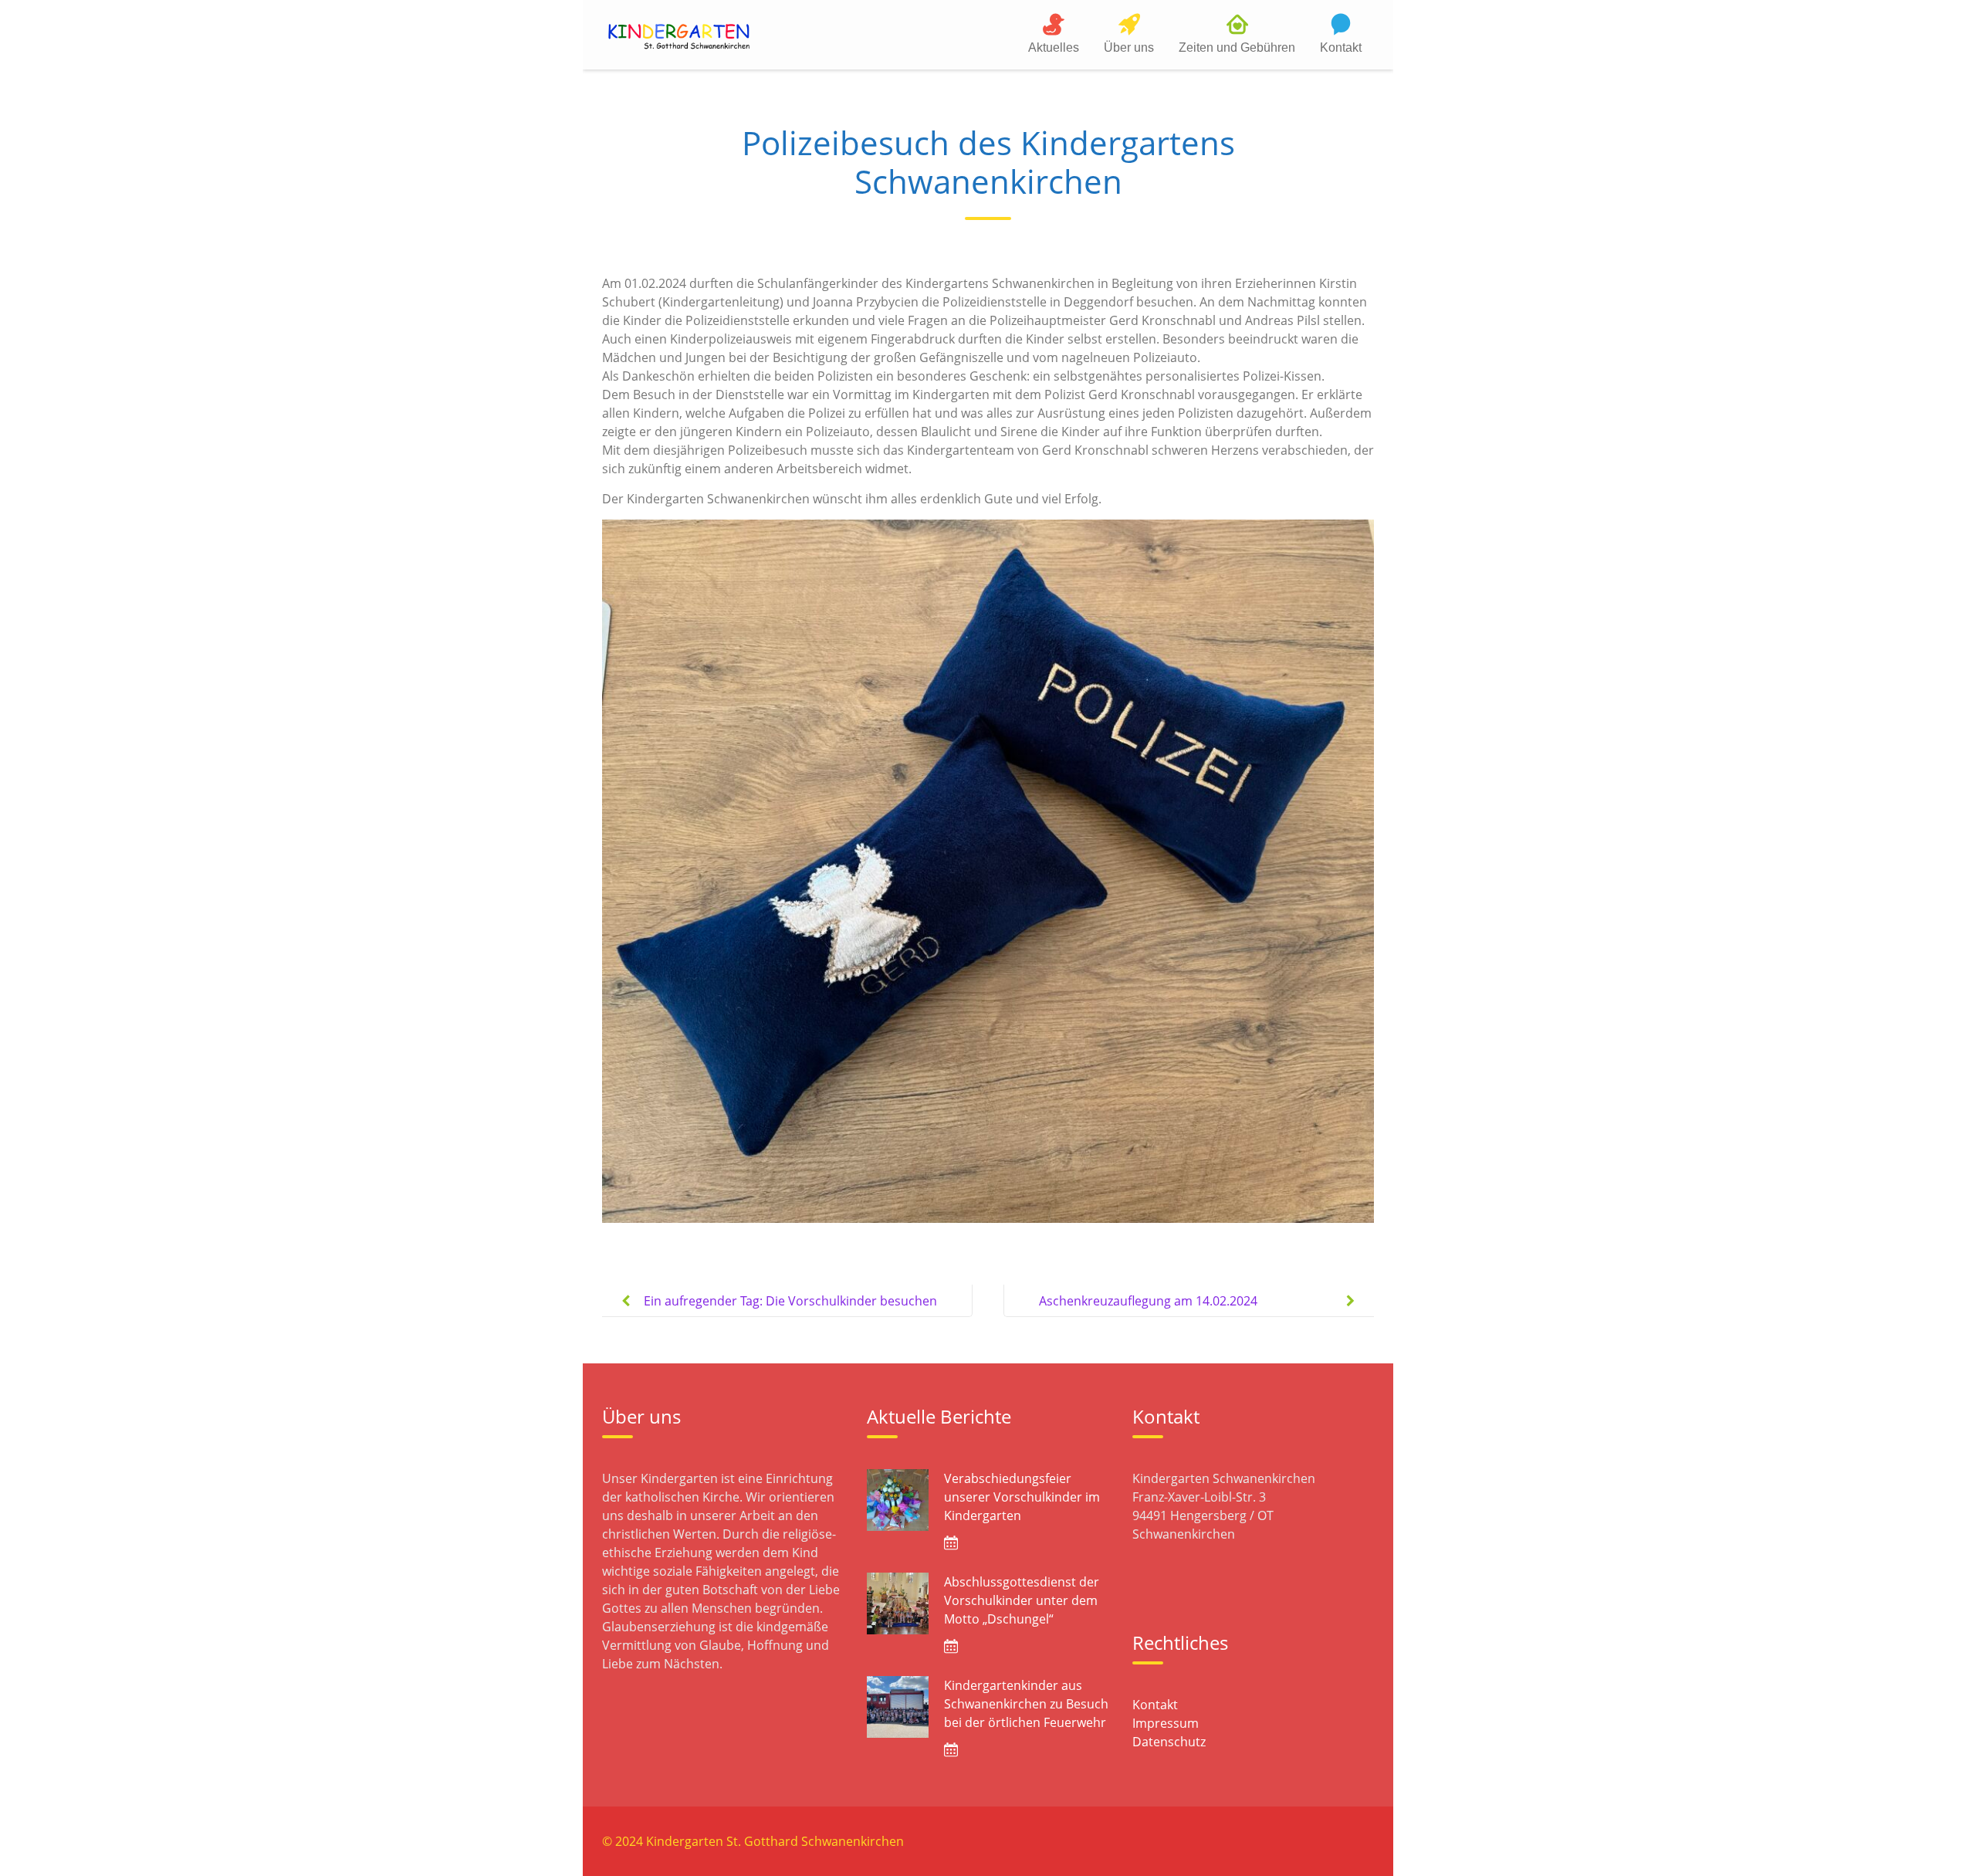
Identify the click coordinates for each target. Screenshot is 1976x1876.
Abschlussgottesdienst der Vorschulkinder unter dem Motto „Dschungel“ (1022, 1600)
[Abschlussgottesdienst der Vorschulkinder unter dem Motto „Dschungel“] (898, 1603)
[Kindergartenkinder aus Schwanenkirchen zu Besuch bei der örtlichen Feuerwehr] (898, 1707)
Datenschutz (1169, 1742)
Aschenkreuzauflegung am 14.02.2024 (1148, 1301)
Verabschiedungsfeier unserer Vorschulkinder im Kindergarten (1022, 1497)
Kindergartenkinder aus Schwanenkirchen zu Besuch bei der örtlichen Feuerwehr (1026, 1704)
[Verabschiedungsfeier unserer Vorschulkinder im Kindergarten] (898, 1500)
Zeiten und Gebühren (1237, 47)
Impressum (1166, 1723)
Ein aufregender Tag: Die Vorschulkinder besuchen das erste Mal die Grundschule (790, 1313)
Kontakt (1341, 47)
